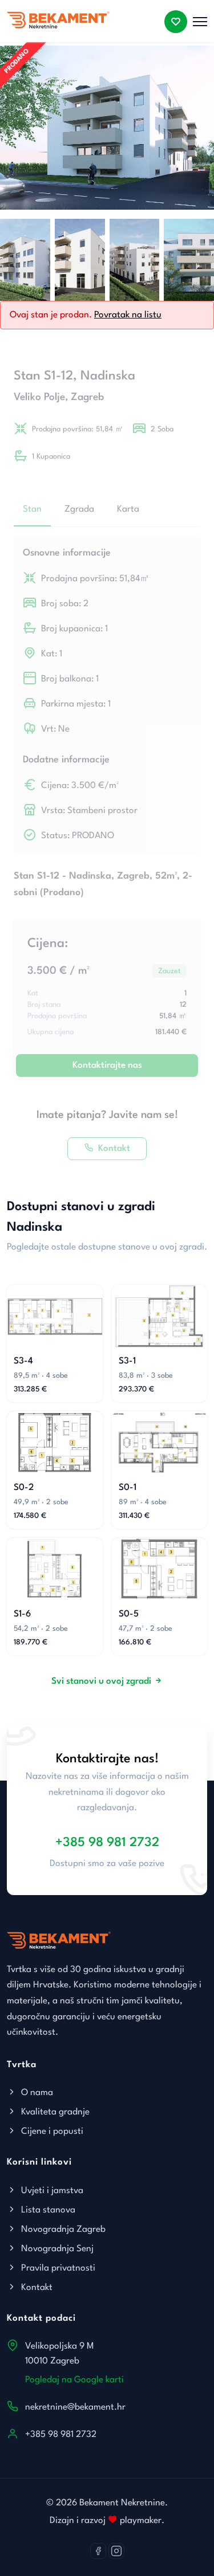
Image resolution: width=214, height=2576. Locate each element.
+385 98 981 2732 (107, 1843)
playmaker (140, 2521)
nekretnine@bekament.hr (75, 2407)
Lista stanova (47, 2210)
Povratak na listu (128, 315)
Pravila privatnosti (57, 2268)
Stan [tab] (32, 509)
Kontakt (114, 1149)
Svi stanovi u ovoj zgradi (101, 1681)
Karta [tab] (128, 509)
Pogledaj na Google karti (74, 2380)
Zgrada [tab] (79, 509)
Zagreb (87, 397)
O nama (36, 2093)
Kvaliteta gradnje (54, 2112)
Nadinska (108, 376)
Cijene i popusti (51, 2132)
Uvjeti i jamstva (51, 2191)
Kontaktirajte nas (107, 1065)
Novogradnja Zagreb (62, 2230)
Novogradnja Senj (56, 2249)
